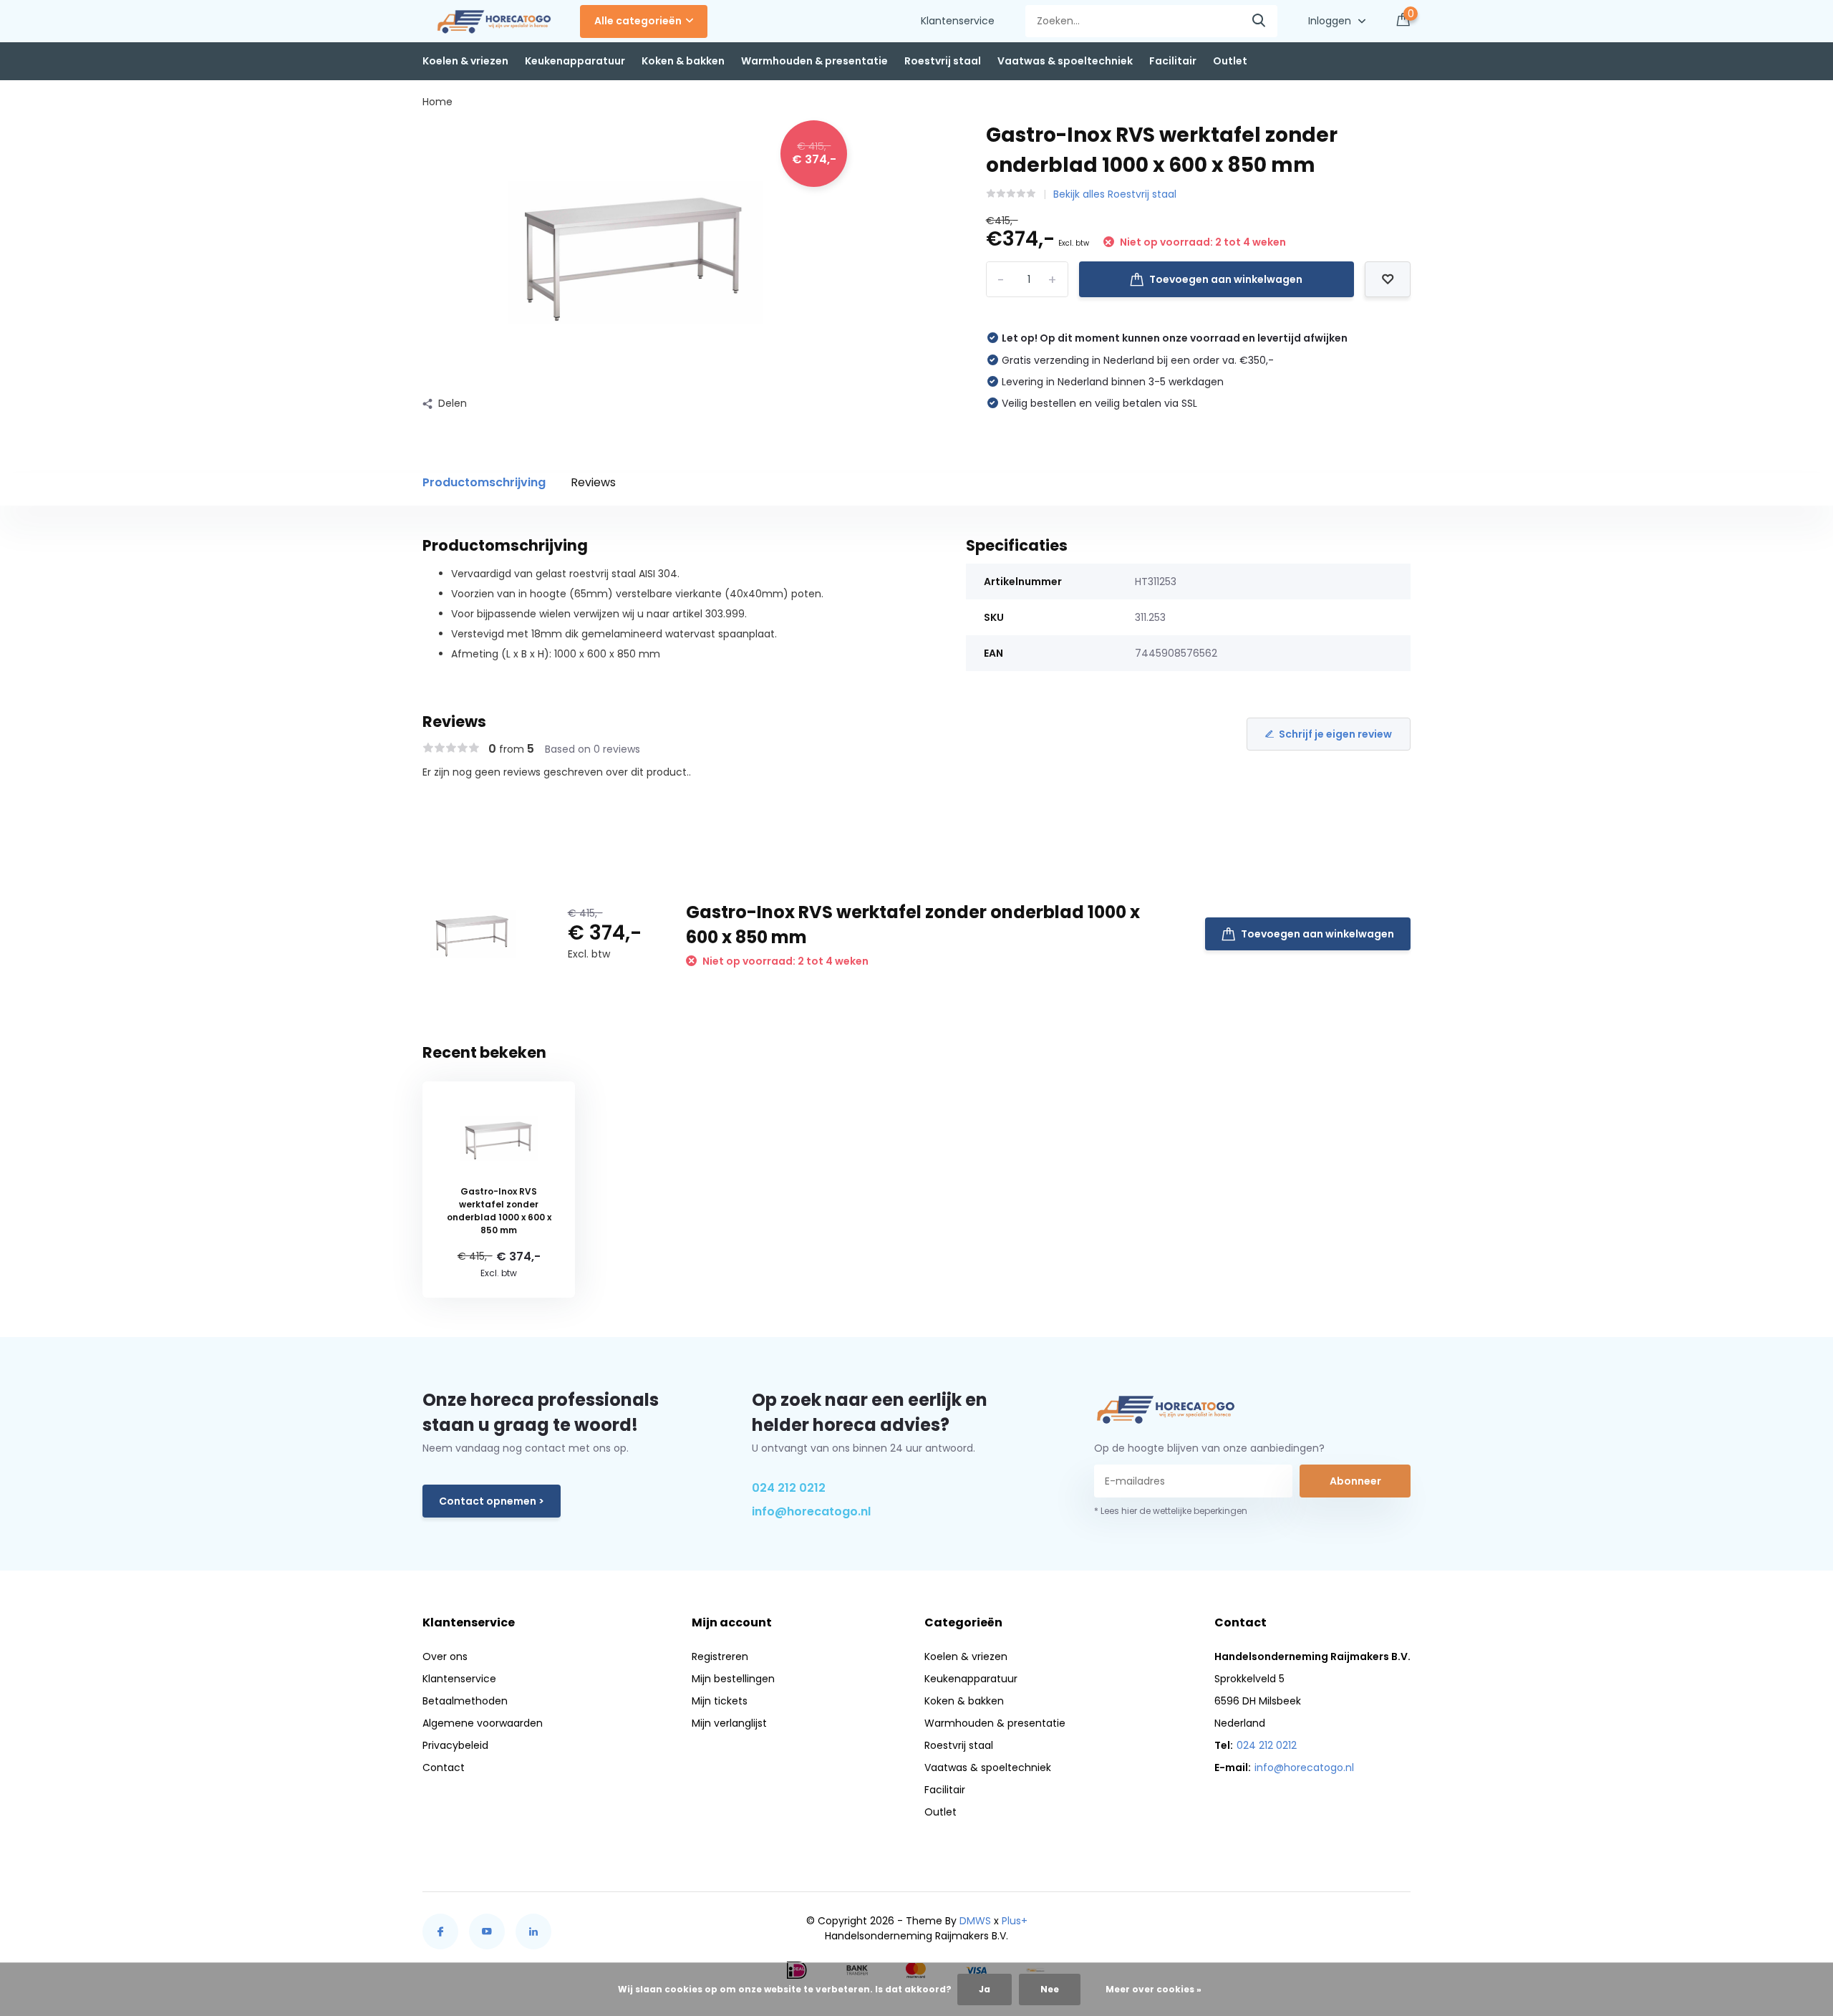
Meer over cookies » (1154, 1989)
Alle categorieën (638, 21)
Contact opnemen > (492, 1501)
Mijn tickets (720, 1701)
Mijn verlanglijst (729, 1723)
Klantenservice (958, 21)
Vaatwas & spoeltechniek (1065, 61)
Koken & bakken (683, 61)
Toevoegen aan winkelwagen (1226, 279)
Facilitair (1173, 61)
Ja (985, 1989)
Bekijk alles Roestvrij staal (1115, 194)
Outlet (1230, 61)
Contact (444, 1767)
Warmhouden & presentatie (814, 61)
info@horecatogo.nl (811, 1511)
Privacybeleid (455, 1745)
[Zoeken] (1259, 21)
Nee (1050, 1989)
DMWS (975, 1921)
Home (437, 102)
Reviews (593, 482)
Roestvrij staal (943, 61)
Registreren (720, 1656)
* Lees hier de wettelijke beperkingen (1171, 1511)
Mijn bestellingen (733, 1679)
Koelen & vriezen (465, 61)
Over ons (445, 1656)
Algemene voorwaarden (483, 1723)
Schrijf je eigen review (1335, 734)
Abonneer (1355, 1481)
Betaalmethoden (465, 1701)
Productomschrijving (484, 482)
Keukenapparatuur (575, 61)
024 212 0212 (789, 1488)
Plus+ (1015, 1921)
